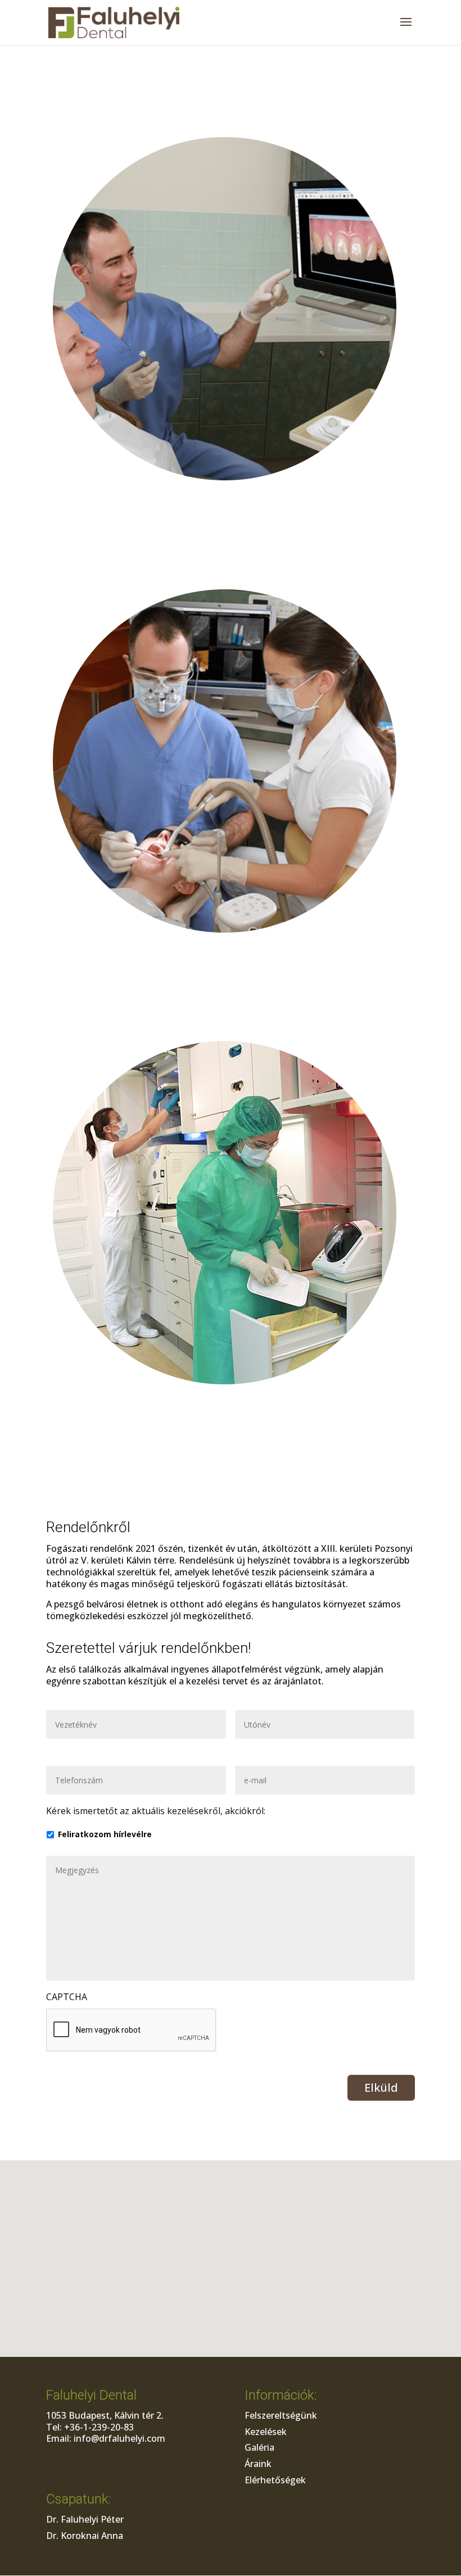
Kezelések (266, 2432)
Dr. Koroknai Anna (85, 2536)
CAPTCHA (67, 1997)
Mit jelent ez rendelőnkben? (231, 511)
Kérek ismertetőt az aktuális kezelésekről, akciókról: (156, 1811)
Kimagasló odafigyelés (231, 98)
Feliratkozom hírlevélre (105, 1834)
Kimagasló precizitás (231, 550)
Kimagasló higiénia (231, 1002)
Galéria (259, 2447)
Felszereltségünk (281, 2415)
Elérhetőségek (275, 2480)
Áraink (258, 2464)
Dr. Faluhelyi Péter (85, 2519)
